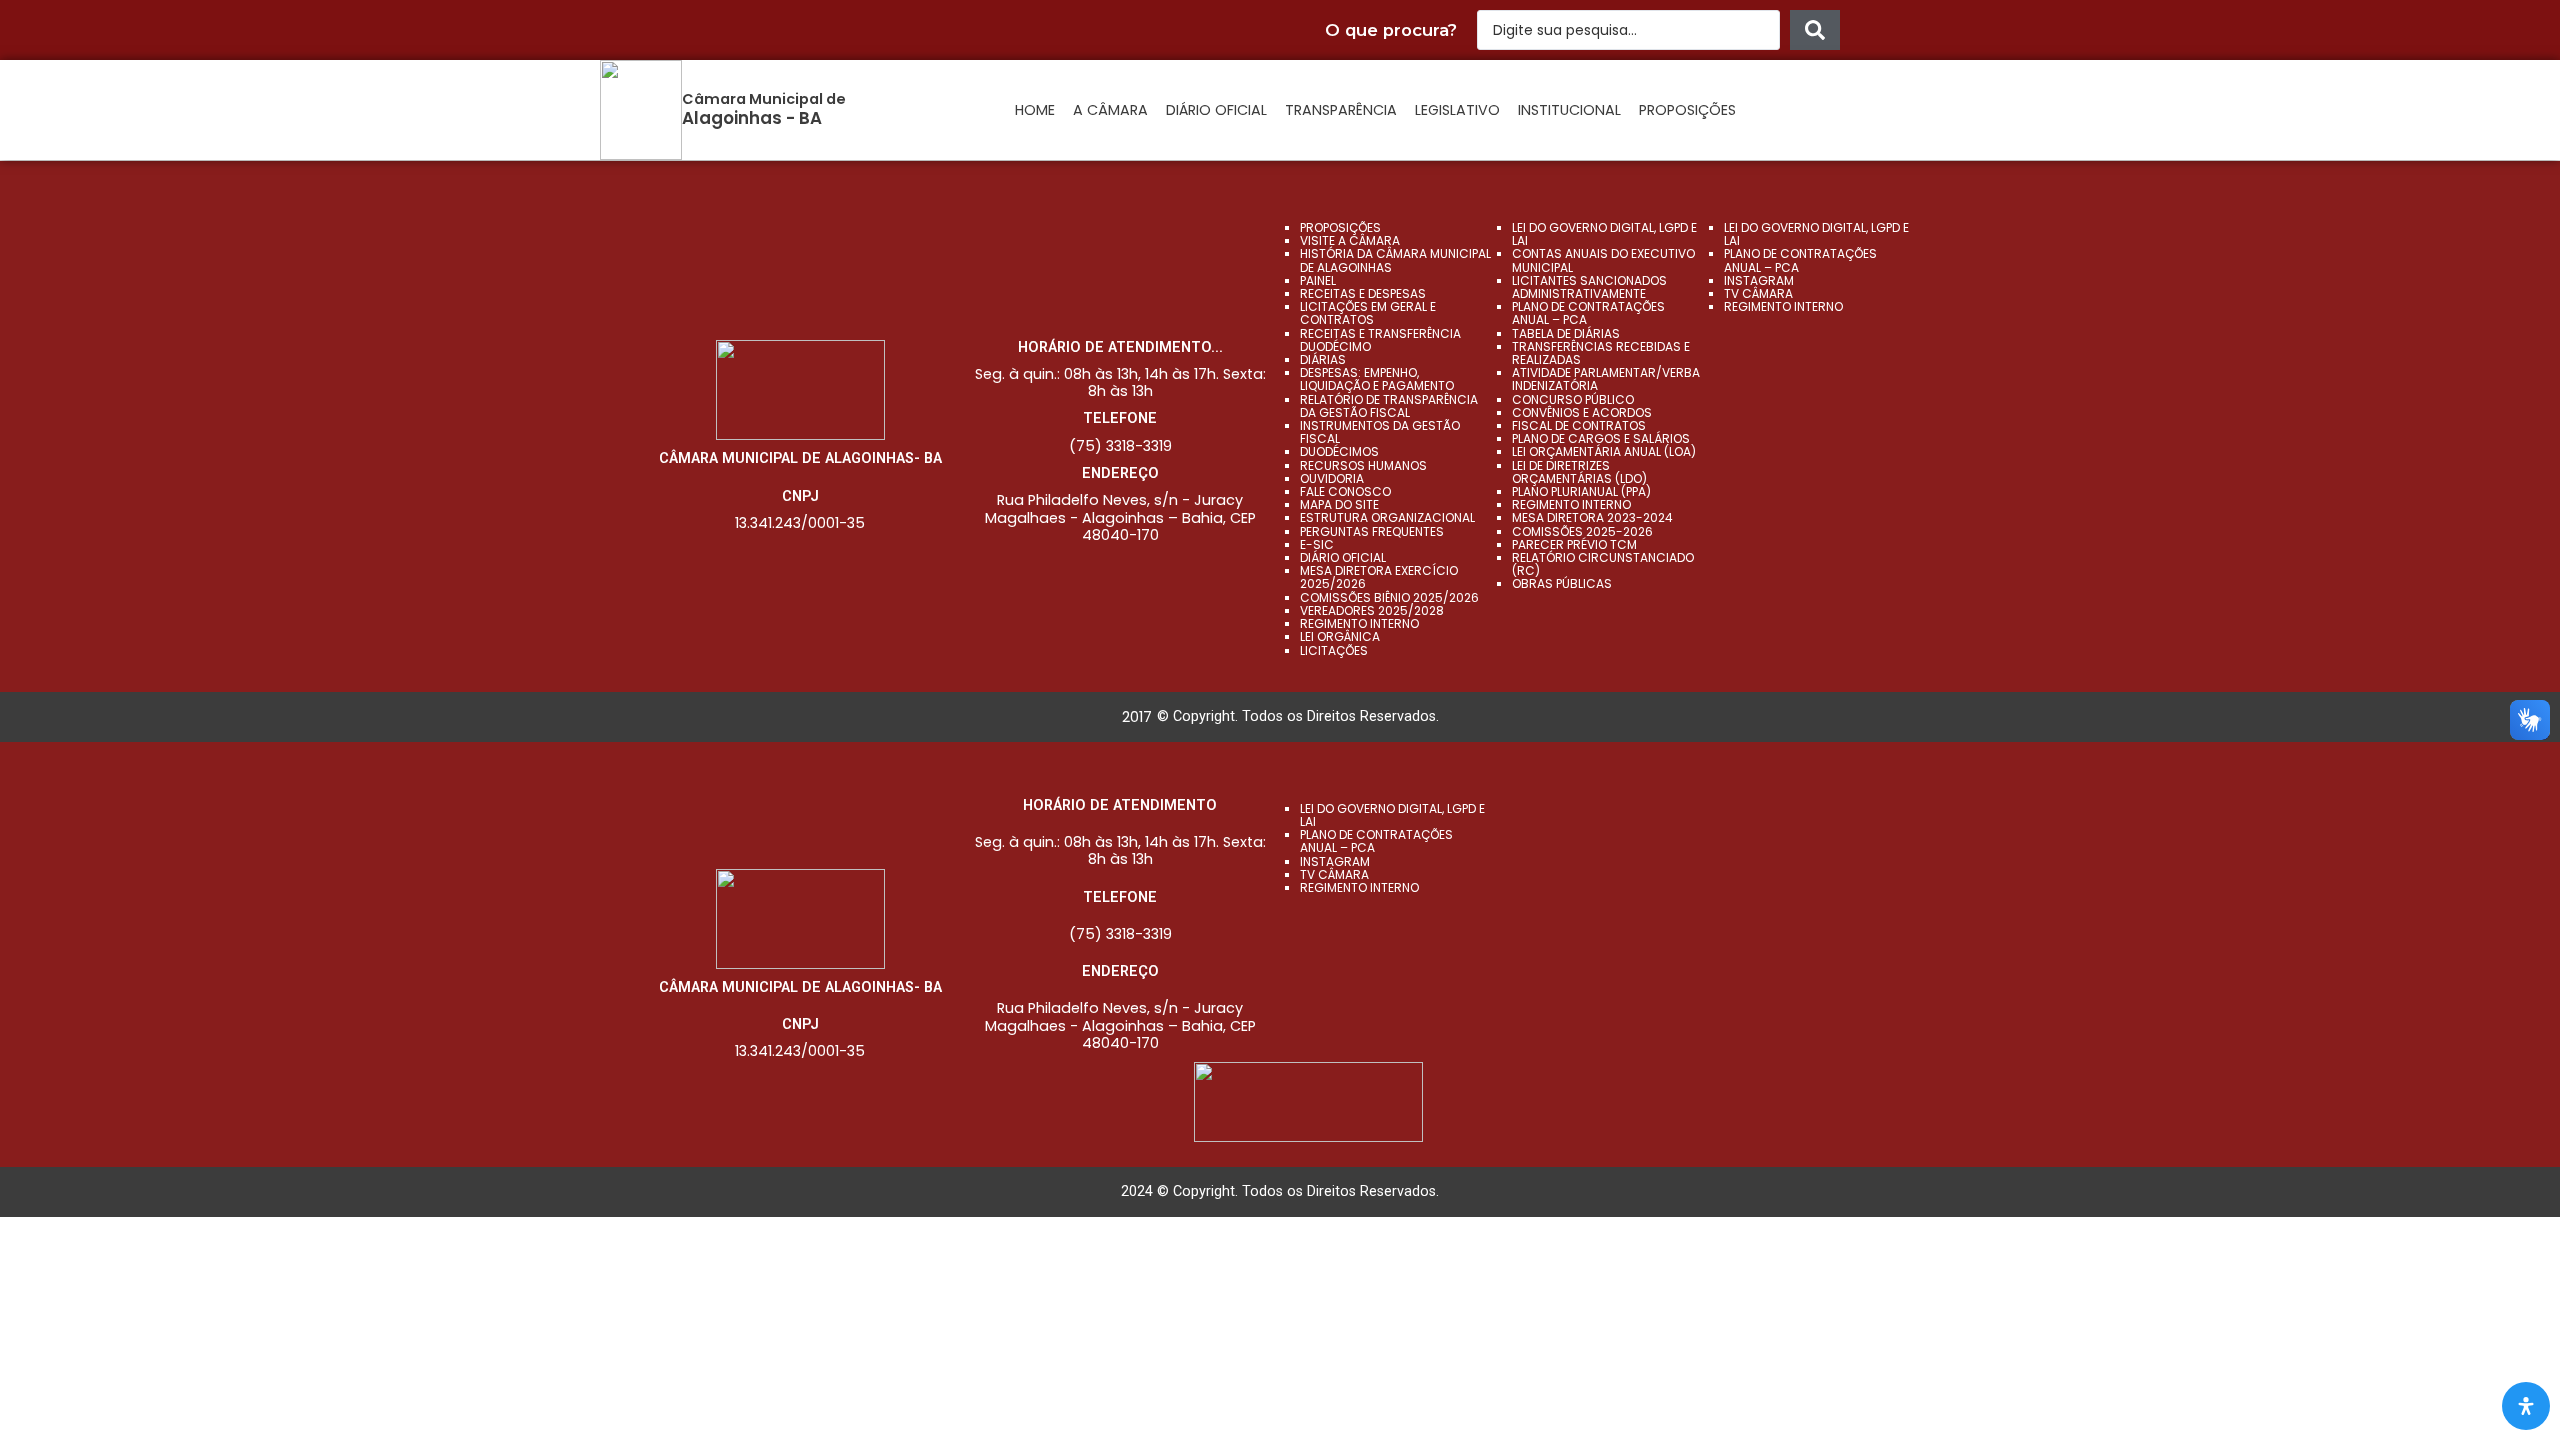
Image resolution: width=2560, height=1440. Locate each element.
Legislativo (1457, 110)
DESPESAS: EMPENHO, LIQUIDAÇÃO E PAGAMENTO (1377, 379)
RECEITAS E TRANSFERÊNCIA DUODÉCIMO (1380, 340)
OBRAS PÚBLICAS (1562, 583)
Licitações (1334, 650)
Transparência (1341, 110)
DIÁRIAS (1323, 359)
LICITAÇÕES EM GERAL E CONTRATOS (1368, 313)
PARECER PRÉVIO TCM (1574, 544)
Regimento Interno (1359, 623)
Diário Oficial (1216, 110)
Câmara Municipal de (764, 99)
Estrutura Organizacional (1387, 517)
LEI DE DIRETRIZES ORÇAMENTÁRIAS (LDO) (1579, 472)
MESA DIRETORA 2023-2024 (1592, 517)
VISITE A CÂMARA (1350, 240)
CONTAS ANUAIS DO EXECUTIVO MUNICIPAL (1603, 260)
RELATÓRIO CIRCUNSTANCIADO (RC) (1603, 564)
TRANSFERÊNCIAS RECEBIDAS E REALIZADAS (1601, 353)
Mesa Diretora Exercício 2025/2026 (1379, 577)
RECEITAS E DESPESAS (1363, 293)
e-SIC (1317, 544)
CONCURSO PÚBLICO (1573, 399)
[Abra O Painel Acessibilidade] (2526, 1406)
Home (1035, 110)
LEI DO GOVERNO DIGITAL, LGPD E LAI (1604, 234)
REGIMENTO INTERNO (1571, 504)
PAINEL (1318, 280)
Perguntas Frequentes (1372, 531)
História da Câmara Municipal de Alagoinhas (1395, 260)
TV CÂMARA (1758, 293)
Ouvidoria (1332, 478)
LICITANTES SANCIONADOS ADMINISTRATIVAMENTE (1589, 287)
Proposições (1687, 110)
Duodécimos (1339, 451)
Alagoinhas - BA (752, 118)
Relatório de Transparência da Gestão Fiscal (1389, 406)
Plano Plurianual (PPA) (1581, 491)
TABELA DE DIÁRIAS (1566, 333)
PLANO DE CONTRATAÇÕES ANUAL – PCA (1588, 313)
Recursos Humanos (1363, 465)
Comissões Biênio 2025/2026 (1389, 597)
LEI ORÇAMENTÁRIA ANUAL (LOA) (1604, 451)
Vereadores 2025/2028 (1372, 610)
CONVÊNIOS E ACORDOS (1582, 412)
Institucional (1569, 110)
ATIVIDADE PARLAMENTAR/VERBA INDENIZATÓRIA (1606, 379)
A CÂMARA (1110, 110)
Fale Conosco (1345, 491)
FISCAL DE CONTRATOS (1579, 425)
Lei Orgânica (1340, 636)
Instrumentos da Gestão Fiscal (1380, 432)
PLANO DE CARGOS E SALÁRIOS (1601, 438)
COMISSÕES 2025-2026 (1582, 531)
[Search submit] (1815, 30)
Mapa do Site (1339, 504)
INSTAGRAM (1759, 280)
